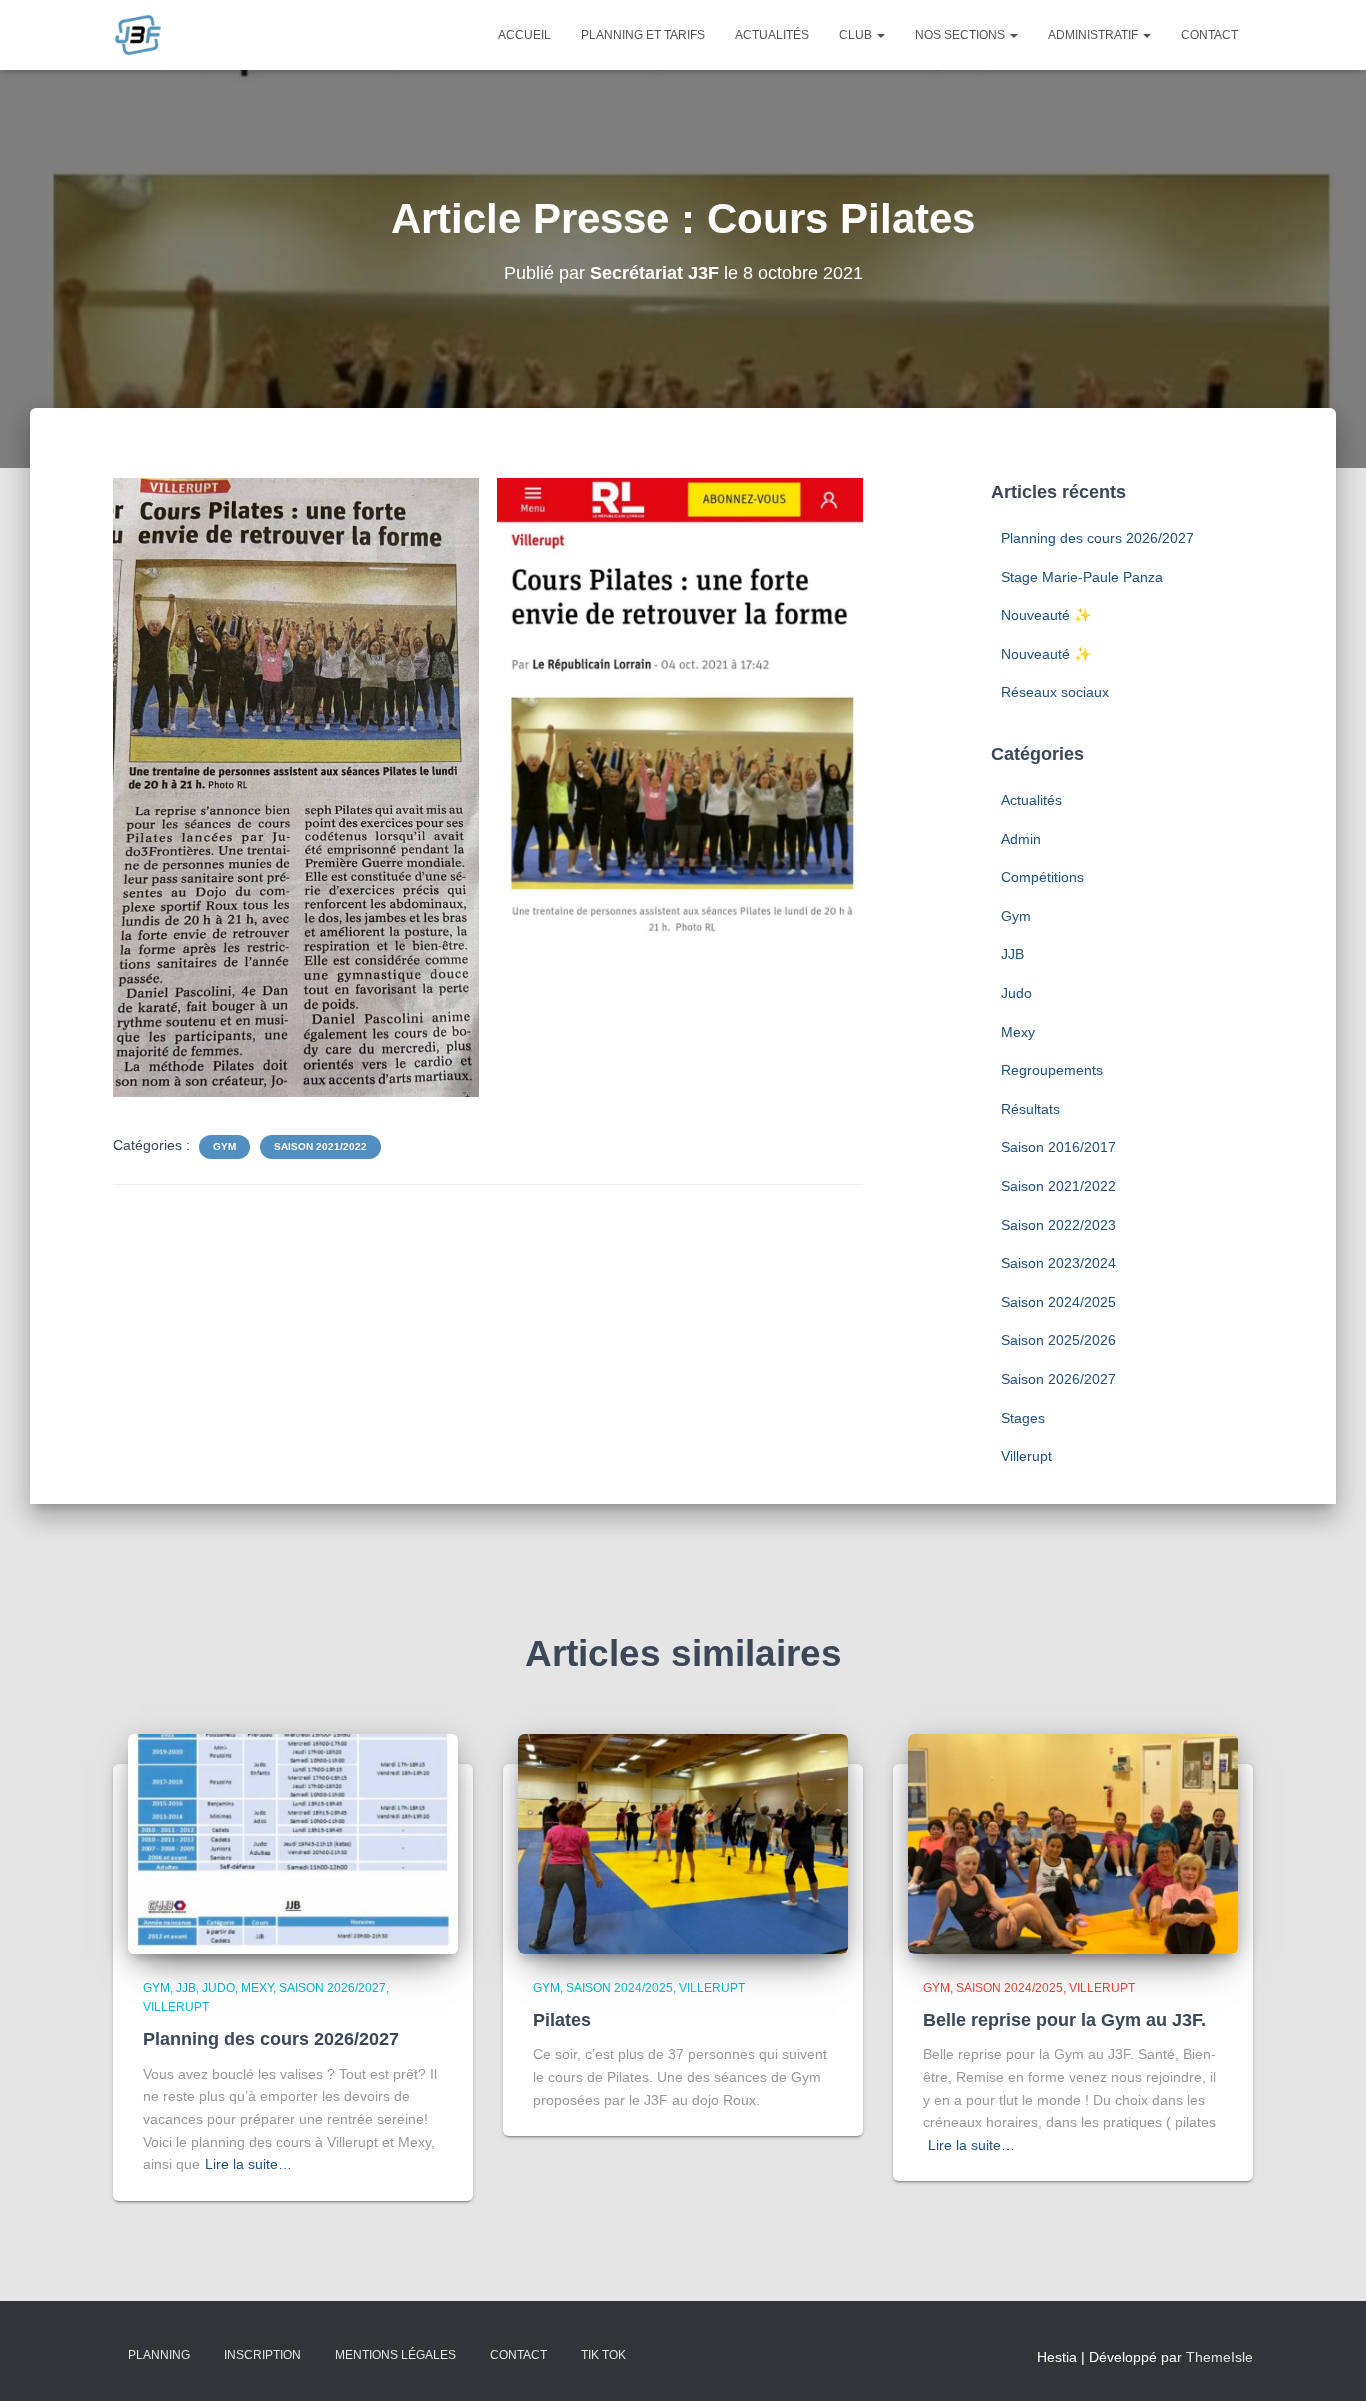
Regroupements (1052, 1070)
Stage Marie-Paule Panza (1082, 577)
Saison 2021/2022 (320, 1146)
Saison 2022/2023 (1058, 1225)
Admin (1021, 839)
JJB (1012, 954)
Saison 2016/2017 (1058, 1147)
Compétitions (1042, 877)
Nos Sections (961, 35)
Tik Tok (603, 2355)
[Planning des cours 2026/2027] (293, 1842)
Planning (159, 2355)
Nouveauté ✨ (1046, 615)
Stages (1023, 1418)
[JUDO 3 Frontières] (138, 35)
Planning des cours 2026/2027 (1097, 538)
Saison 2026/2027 (1058, 1379)
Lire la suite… (248, 2164)
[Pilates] (683, 1842)
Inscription (262, 2355)
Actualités (772, 35)
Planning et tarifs (643, 35)
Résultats (1030, 1109)
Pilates (562, 2020)
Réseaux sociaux (1055, 692)
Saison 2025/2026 (1058, 1340)
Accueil (524, 35)
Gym (224, 1146)
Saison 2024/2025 (1058, 1302)
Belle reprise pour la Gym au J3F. (1064, 2020)
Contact (1209, 35)
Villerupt (1026, 1456)
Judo (1016, 993)
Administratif (1094, 35)
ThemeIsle (1219, 2357)
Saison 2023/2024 (1058, 1263)
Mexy (1018, 1032)
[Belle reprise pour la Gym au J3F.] (1073, 1842)
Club (857, 35)
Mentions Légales (395, 2355)
